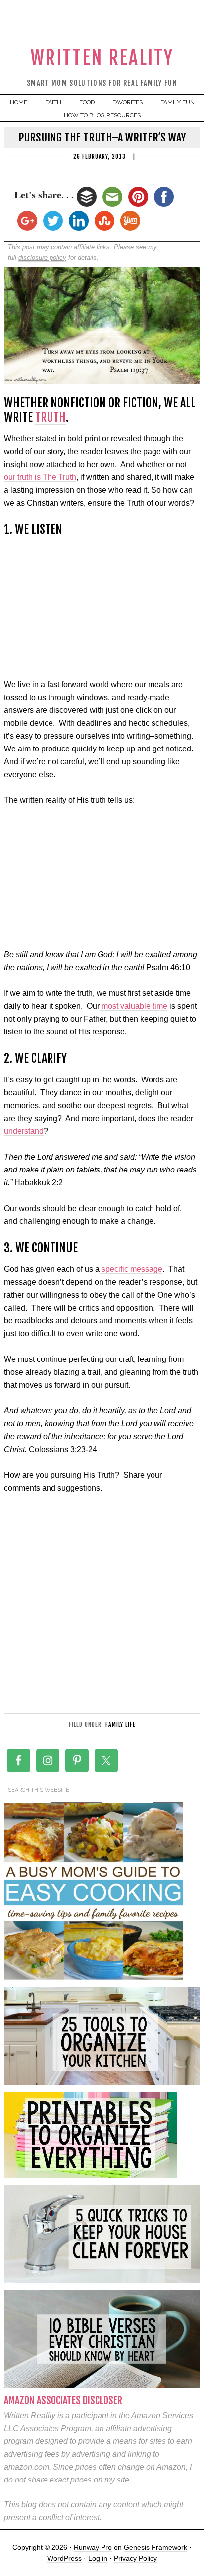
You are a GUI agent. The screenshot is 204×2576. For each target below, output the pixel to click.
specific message (131, 1269)
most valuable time (133, 1006)
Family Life (121, 1724)
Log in (98, 2558)
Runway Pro (93, 2547)
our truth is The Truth (40, 477)
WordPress (64, 2558)
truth (51, 417)
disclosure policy (42, 258)
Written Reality (102, 58)
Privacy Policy (135, 2558)
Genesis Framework (155, 2547)
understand (24, 1131)
